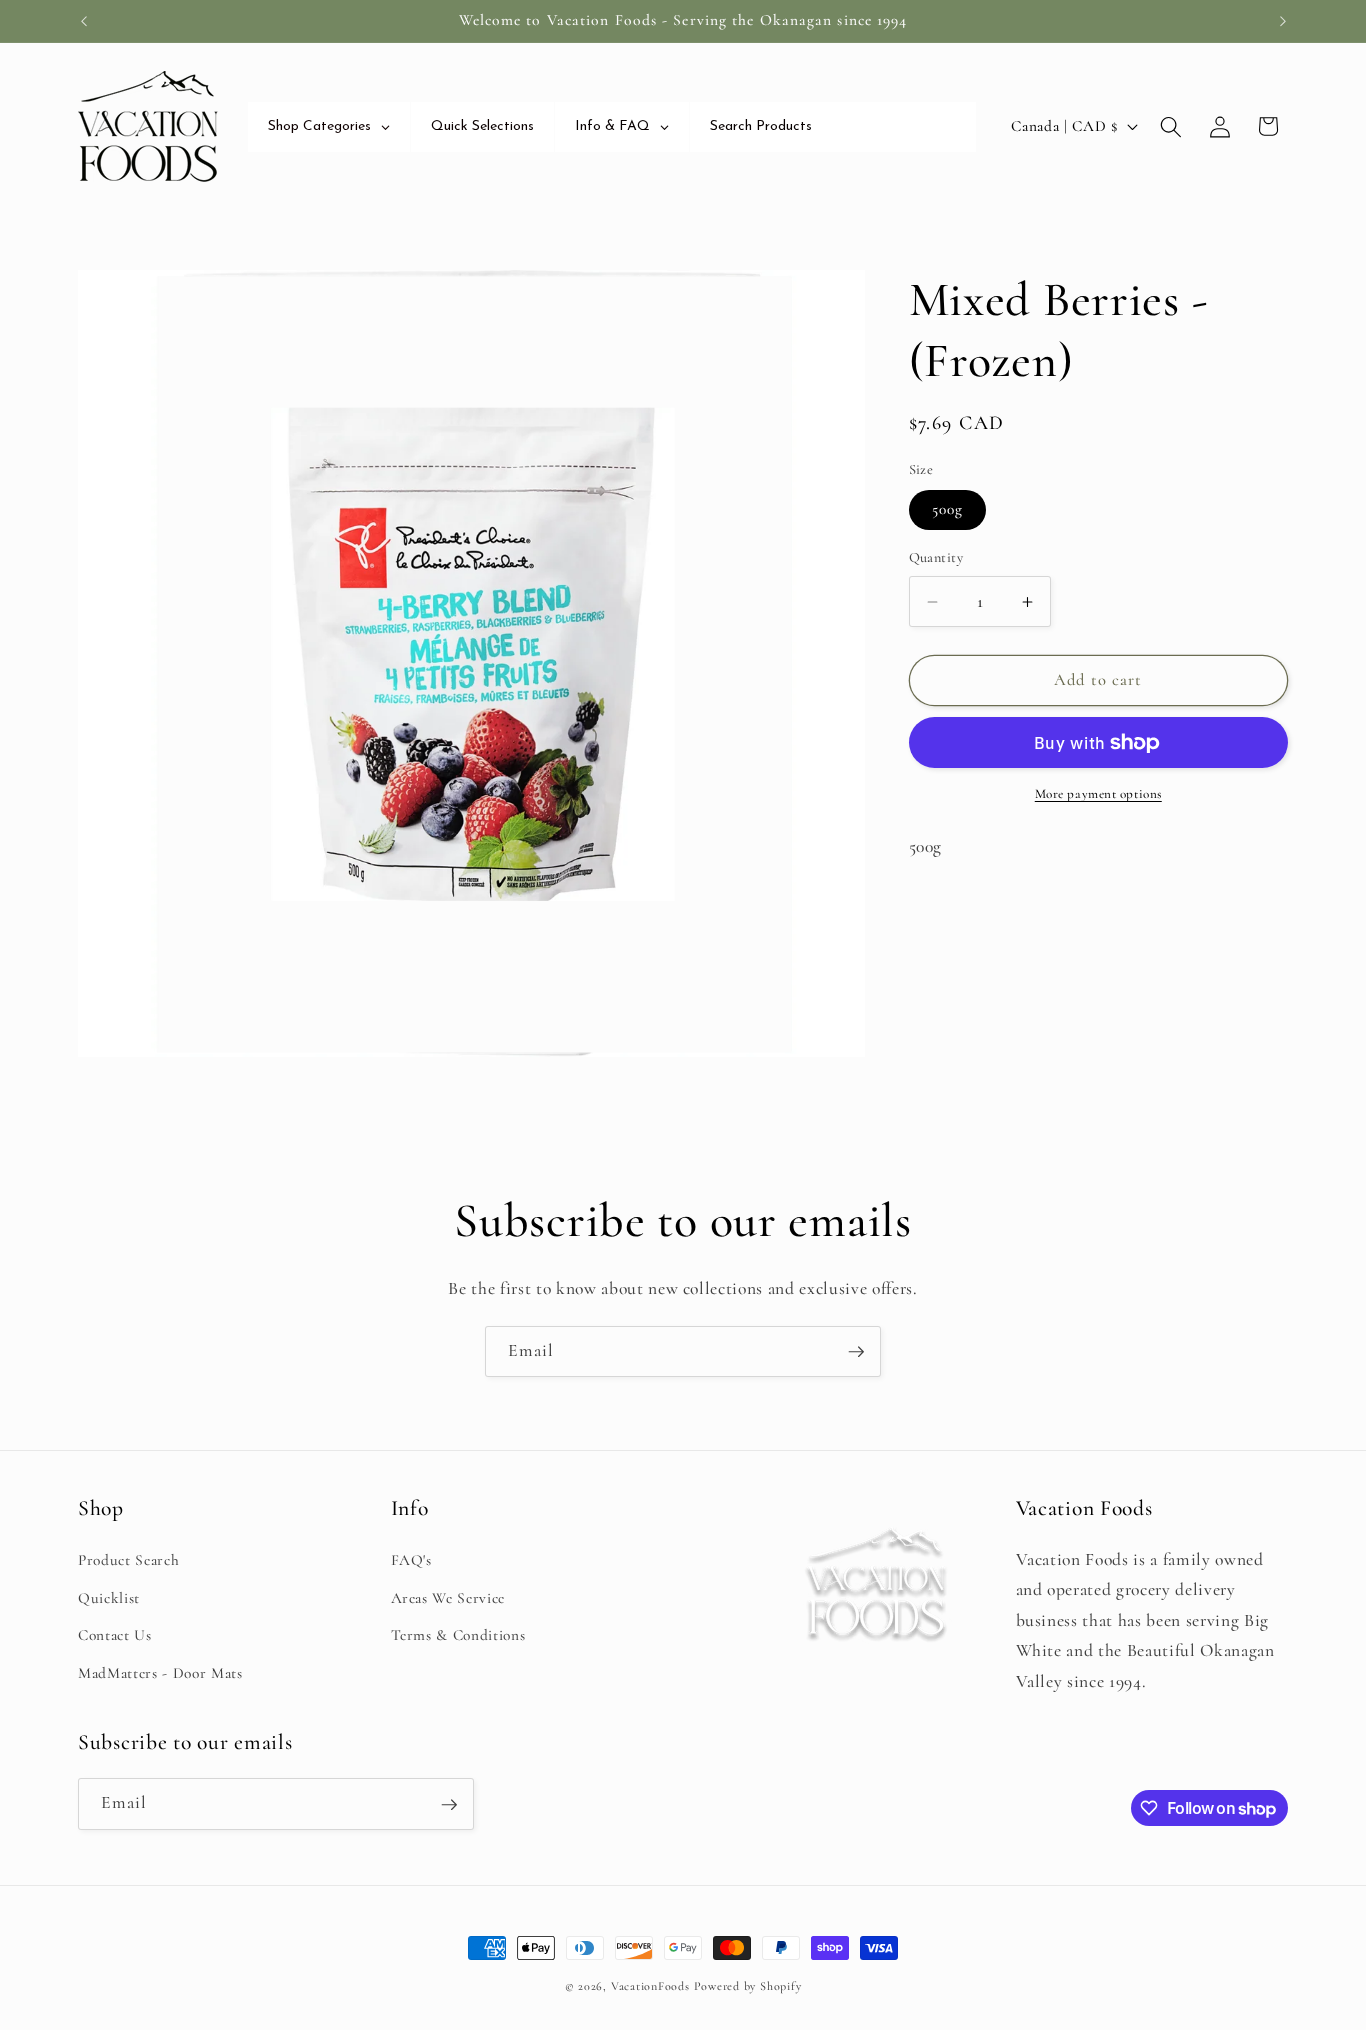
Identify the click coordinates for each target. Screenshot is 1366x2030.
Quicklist (109, 1597)
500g (947, 510)
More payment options (1098, 795)
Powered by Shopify (748, 1986)
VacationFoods (650, 1986)
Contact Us (115, 1635)
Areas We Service (448, 1597)
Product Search (128, 1560)
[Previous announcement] (84, 21)
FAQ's (411, 1560)
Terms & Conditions (458, 1635)
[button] (1171, 126)
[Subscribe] (856, 1352)
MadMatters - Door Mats (160, 1672)
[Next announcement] (1283, 21)
